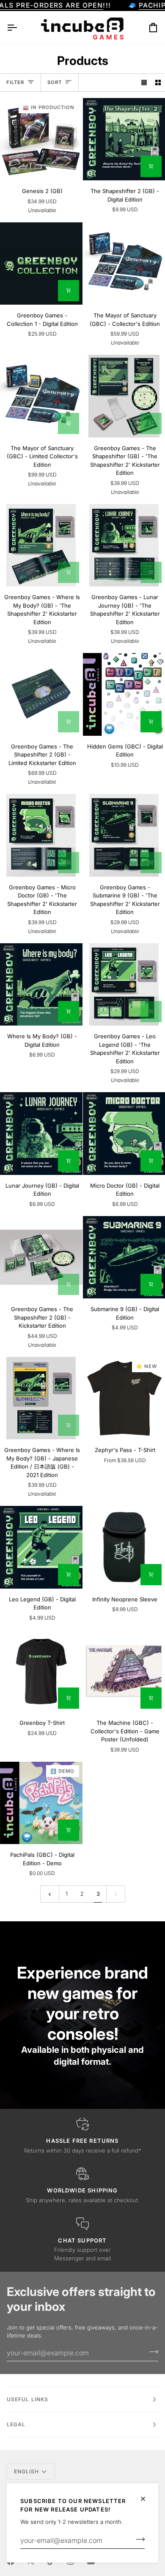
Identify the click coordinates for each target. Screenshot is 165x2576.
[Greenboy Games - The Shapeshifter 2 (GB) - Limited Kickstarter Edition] (41, 694)
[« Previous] (50, 1894)
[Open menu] (19, 28)
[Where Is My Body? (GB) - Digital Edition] (41, 985)
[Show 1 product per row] (144, 83)
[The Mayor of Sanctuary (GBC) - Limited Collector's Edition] (41, 396)
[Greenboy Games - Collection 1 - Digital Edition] (41, 264)
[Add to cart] (151, 166)
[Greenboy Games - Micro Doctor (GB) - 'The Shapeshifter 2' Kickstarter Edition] (41, 835)
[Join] (138, 2540)
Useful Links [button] (27, 2399)
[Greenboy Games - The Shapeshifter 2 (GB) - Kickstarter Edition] (41, 1257)
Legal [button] (16, 2424)
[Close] (147, 2499)
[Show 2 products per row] (158, 83)
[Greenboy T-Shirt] (41, 1671)
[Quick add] (151, 1575)
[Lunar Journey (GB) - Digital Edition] (41, 1134)
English (27, 2471)
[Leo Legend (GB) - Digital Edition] (41, 1547)
